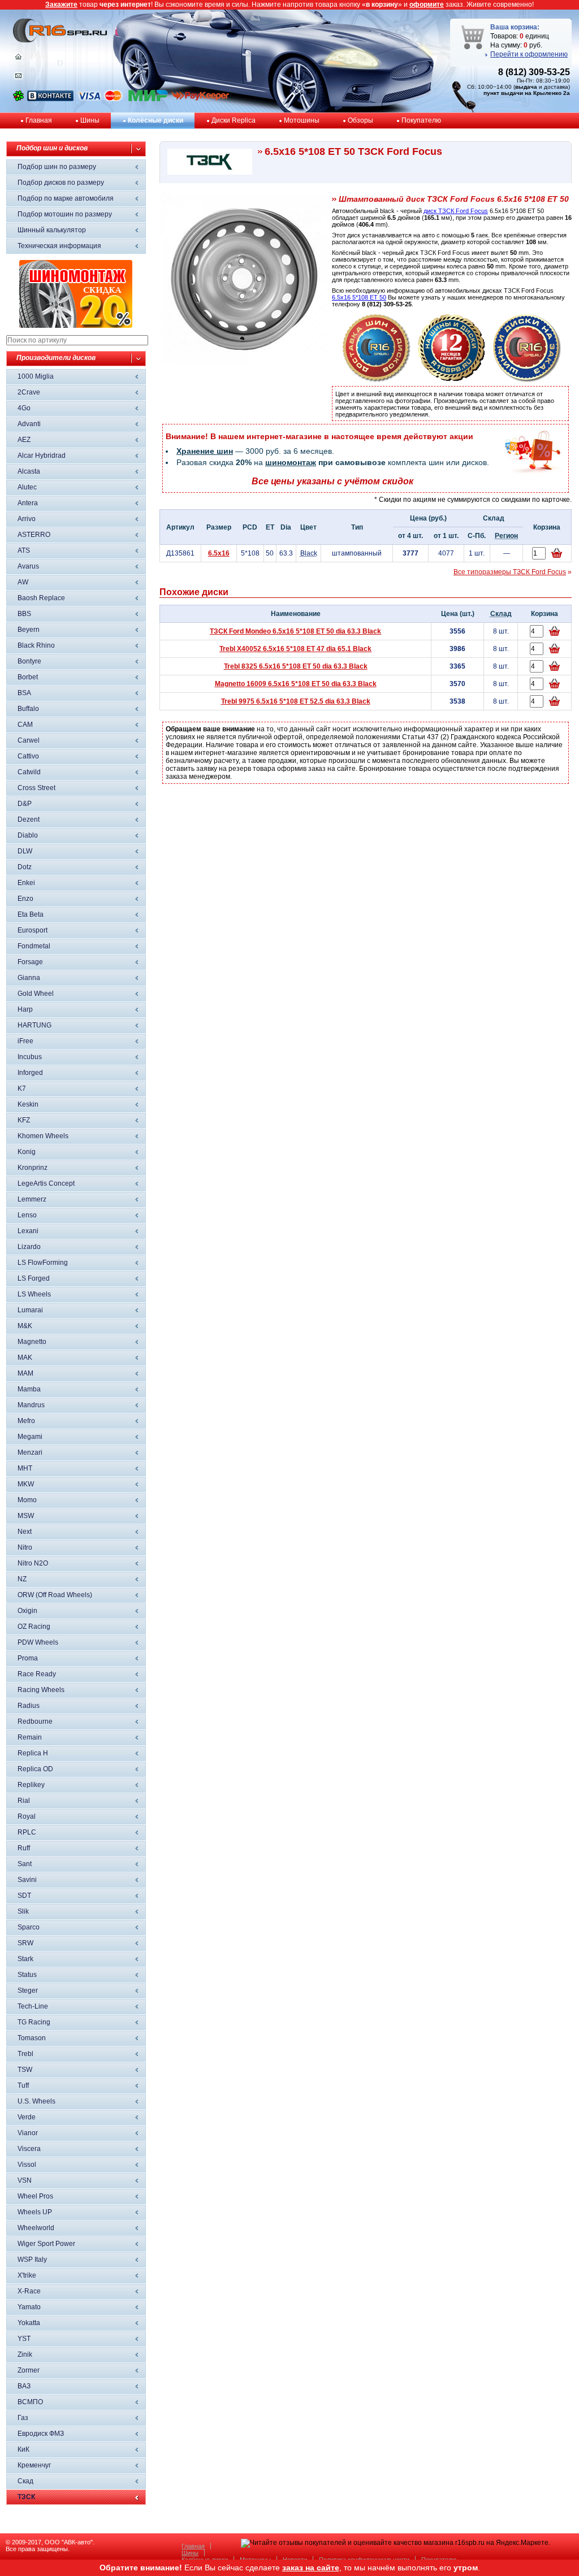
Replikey (31, 1785)
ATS (24, 550)
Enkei (26, 883)
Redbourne (35, 1721)
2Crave (29, 392)
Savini (27, 1880)
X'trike (27, 2275)
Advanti (29, 424)
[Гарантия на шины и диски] (452, 380)
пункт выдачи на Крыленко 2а (527, 93)
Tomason (32, 2038)
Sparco (29, 1927)
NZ (22, 1579)
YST (24, 2339)
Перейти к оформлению (529, 54)
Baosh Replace (41, 598)
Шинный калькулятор (52, 230)
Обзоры (360, 120)
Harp (25, 1009)
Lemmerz (32, 1199)
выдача (526, 87)
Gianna (29, 978)
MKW (26, 1484)
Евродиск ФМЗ (41, 2434)
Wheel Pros (35, 2196)
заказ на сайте (311, 2568)
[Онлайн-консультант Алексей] (18, 99)
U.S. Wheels (36, 2101)
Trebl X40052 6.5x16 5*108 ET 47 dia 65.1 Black (295, 649)
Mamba (29, 1389)
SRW (25, 1943)
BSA (24, 693)
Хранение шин (205, 451)
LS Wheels (34, 1294)
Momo (27, 1500)
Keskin (28, 1104)
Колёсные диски (155, 120)
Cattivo (28, 756)
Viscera (29, 2149)
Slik (23, 1911)
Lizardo (29, 1247)
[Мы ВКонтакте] (50, 99)
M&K (25, 1326)
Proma (28, 1658)
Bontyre (29, 661)
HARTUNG (34, 1025)
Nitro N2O (33, 1563)
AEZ (24, 440)
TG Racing (34, 2022)
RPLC (27, 1832)
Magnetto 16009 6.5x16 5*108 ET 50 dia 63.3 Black (296, 684)
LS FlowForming (43, 1263)
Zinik (25, 2354)
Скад (25, 2481)
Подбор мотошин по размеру (65, 214)
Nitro (25, 1547)
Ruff (24, 1848)
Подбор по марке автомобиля (66, 198)
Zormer (29, 2370)
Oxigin (27, 1611)
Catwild (29, 772)
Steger (28, 1990)
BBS (24, 614)
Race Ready (37, 1674)
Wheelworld (36, 2228)
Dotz (25, 867)
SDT (24, 1896)
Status (27, 1975)
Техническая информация (59, 246)
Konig (27, 1152)
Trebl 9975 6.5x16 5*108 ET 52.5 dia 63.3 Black (296, 701)
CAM (25, 725)
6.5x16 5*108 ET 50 (359, 297)
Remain (30, 1737)
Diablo (28, 835)
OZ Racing (34, 1627)
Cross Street (36, 788)
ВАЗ (24, 2386)
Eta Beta (31, 914)
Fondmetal (34, 946)
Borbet (28, 677)
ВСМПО (30, 2402)
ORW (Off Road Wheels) (55, 1595)
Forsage (30, 962)
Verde (27, 2117)
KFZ (24, 1120)
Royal (27, 1816)
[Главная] (18, 59)
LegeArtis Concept (46, 1183)
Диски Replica (234, 120)
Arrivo (27, 519)
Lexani (28, 1231)
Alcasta (29, 471)
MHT (25, 1468)
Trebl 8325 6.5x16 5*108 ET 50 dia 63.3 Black (296, 666)
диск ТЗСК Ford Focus (456, 211)
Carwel (29, 740)
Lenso (27, 1215)
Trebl (25, 2054)
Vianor (28, 2133)
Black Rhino (36, 645)
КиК (23, 2449)
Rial (24, 1801)
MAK (25, 1358)
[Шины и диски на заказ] (527, 380)
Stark (25, 1959)
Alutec (27, 487)
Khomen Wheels (43, 1136)
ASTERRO (34, 535)
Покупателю (421, 120)
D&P (25, 804)
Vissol (27, 2165)
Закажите (61, 5)
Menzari (30, 1452)
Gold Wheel (36, 994)
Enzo (25, 899)
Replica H (33, 1753)
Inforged (30, 1073)
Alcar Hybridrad (42, 456)
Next (25, 1532)
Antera (28, 503)
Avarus (28, 566)
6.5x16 (219, 553)
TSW (25, 2070)
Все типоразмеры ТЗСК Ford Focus (510, 572)
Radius (29, 1706)
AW (23, 582)
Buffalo (28, 709)
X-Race (29, 2291)
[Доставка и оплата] (377, 380)
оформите (427, 5)
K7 (22, 1088)
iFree (25, 1041)
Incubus (30, 1057)
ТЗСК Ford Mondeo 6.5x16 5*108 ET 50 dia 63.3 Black (295, 631)
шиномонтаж (291, 462)
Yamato (29, 2307)
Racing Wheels (41, 1690)
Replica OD (35, 1769)
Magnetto (32, 1342)
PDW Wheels (38, 1642)
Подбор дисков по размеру (61, 183)
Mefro (26, 1421)
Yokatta (29, 2323)
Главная (39, 120)
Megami (30, 1437)
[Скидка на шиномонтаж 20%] (76, 326)
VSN (25, 2180)
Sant (25, 1864)
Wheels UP (35, 2212)
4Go (24, 408)
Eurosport (33, 930)
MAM (25, 1373)
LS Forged (34, 1278)
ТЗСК (26, 2497)
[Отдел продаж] (18, 78)
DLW (25, 851)
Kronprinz (33, 1168)
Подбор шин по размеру (57, 167)
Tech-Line (33, 2006)
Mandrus (31, 1405)
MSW (26, 1516)
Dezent (29, 819)
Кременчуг (34, 2465)
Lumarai (30, 1310)
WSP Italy (32, 2260)
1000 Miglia (36, 376)
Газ (23, 2418)
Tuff (23, 2085)
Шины (90, 120)
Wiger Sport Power (46, 2244)
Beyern (29, 630)
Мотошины (302, 120)
